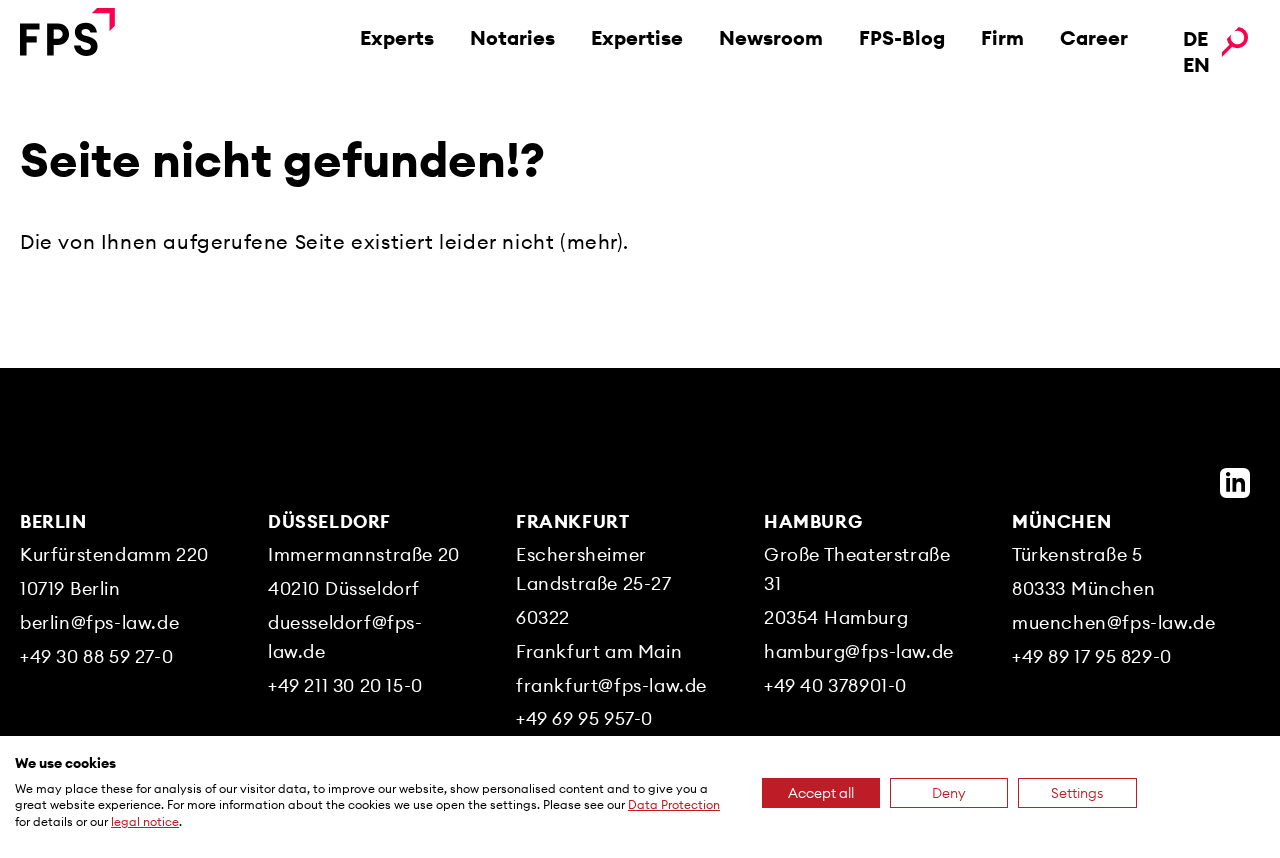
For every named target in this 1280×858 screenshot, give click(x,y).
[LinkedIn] (1235, 483)
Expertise (637, 37)
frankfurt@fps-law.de (611, 685)
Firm (1002, 37)
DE (1195, 38)
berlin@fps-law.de (99, 622)
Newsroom (771, 37)
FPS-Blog (902, 37)
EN (1196, 64)
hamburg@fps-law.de (859, 651)
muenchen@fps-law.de (1113, 622)
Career (1094, 37)
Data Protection (674, 804)
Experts (397, 37)
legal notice (145, 821)
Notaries (512, 37)
